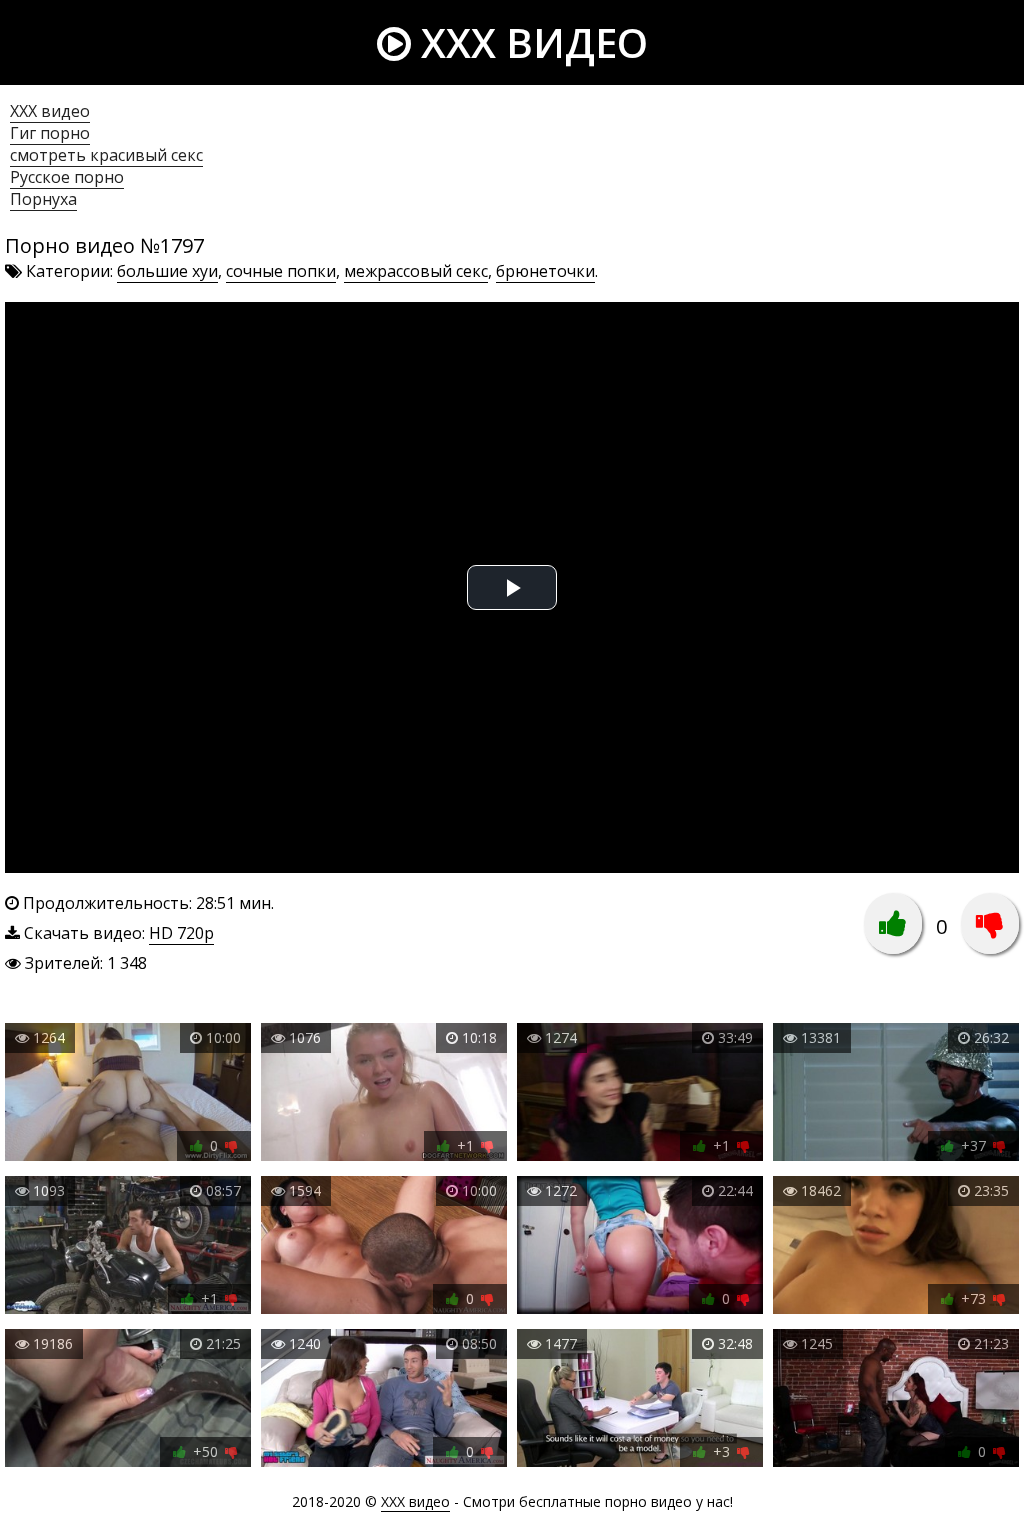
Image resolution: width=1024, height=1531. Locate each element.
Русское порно (67, 177)
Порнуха (43, 199)
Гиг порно (50, 133)
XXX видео (529, 42)
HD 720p (181, 933)
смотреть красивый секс (106, 155)
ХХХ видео (50, 111)
